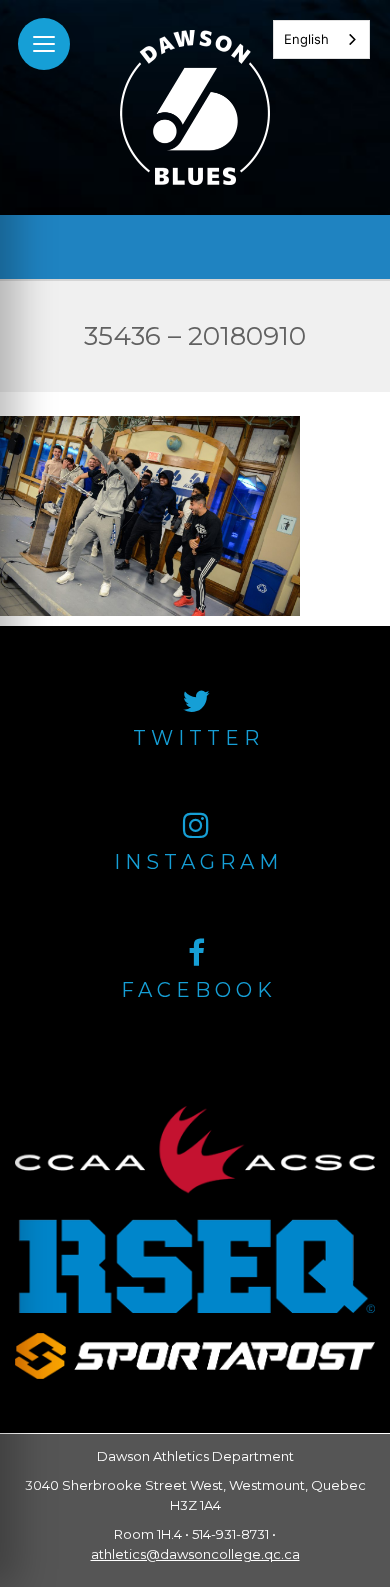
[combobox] (321, 39)
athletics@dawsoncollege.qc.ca (195, 1554)
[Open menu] (44, 44)
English (306, 39)
